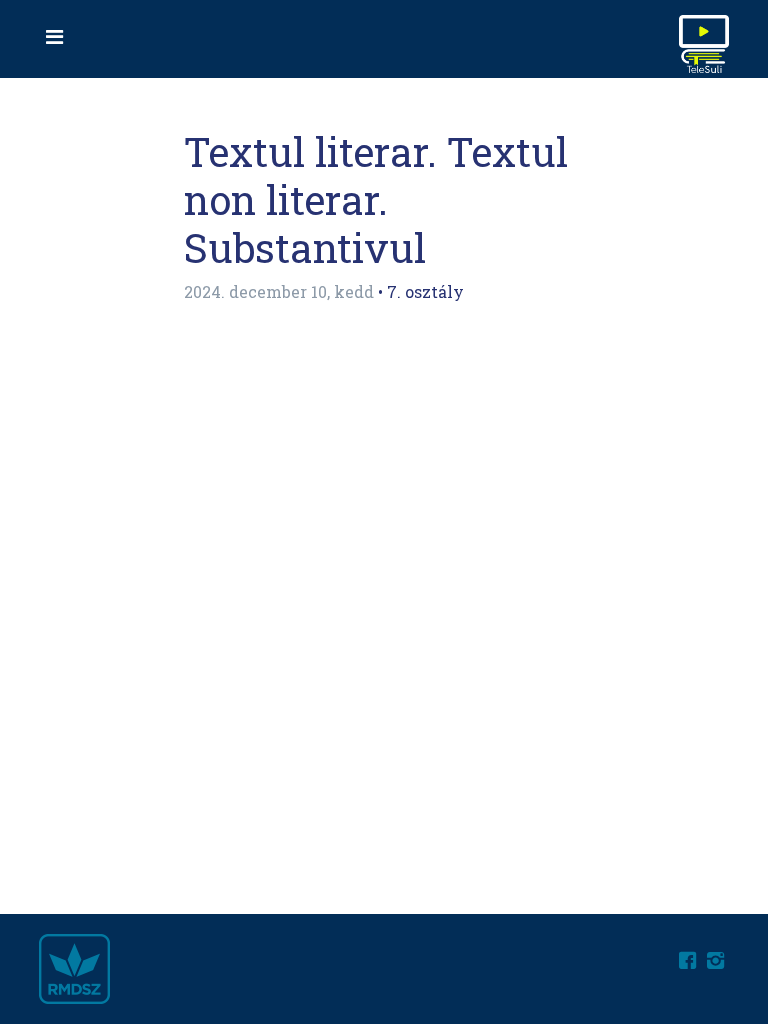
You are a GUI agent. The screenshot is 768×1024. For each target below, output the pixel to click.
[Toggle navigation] (54, 36)
